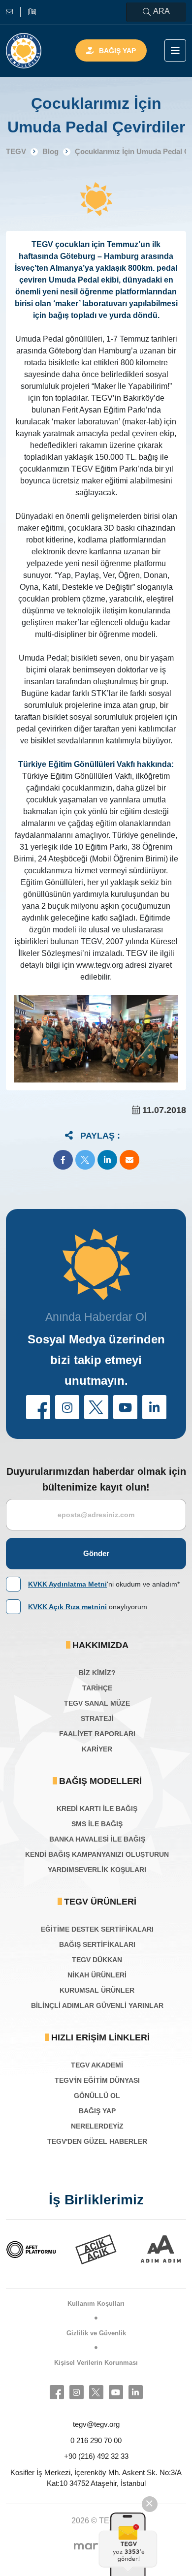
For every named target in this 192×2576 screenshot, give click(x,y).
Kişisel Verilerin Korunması (96, 2363)
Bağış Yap (117, 51)
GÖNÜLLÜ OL (97, 2096)
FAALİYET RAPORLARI (97, 1734)
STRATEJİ (97, 1718)
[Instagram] (77, 2392)
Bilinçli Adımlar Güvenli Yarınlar (97, 2005)
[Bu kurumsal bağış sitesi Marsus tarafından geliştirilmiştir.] (96, 2546)
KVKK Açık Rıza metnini (67, 1607)
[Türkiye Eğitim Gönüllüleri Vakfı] (24, 51)
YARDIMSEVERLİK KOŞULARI (97, 1870)
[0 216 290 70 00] (32, 12)
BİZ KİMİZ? (97, 1673)
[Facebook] (57, 2392)
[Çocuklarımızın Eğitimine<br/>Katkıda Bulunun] (129, 2544)
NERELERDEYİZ (97, 2126)
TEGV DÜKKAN (97, 1960)
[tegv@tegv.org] (13, 12)
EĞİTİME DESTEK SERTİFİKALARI (97, 1929)
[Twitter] (96, 2392)
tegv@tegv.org (96, 2424)
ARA (161, 11)
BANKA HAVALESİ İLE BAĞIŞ (97, 1839)
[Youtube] (116, 2392)
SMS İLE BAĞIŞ (97, 1824)
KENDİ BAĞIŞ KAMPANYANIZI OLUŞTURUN (97, 1854)
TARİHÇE (97, 1688)
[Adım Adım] (137, 2249)
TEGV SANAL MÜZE (97, 1703)
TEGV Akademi (97, 2065)
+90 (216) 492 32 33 (96, 2456)
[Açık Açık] (72, 2249)
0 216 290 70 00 (96, 2440)
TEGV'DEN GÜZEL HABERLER (97, 2141)
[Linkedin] (136, 2392)
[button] (63, 1160)
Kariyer (97, 1749)
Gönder (96, 1553)
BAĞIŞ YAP (97, 2111)
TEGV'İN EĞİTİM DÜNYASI (97, 2080)
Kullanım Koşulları (96, 2304)
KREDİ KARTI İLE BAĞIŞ (97, 1809)
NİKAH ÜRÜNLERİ (97, 1975)
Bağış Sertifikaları (97, 1944)
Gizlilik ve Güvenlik (96, 2333)
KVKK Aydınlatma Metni (67, 1584)
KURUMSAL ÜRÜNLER (97, 1990)
